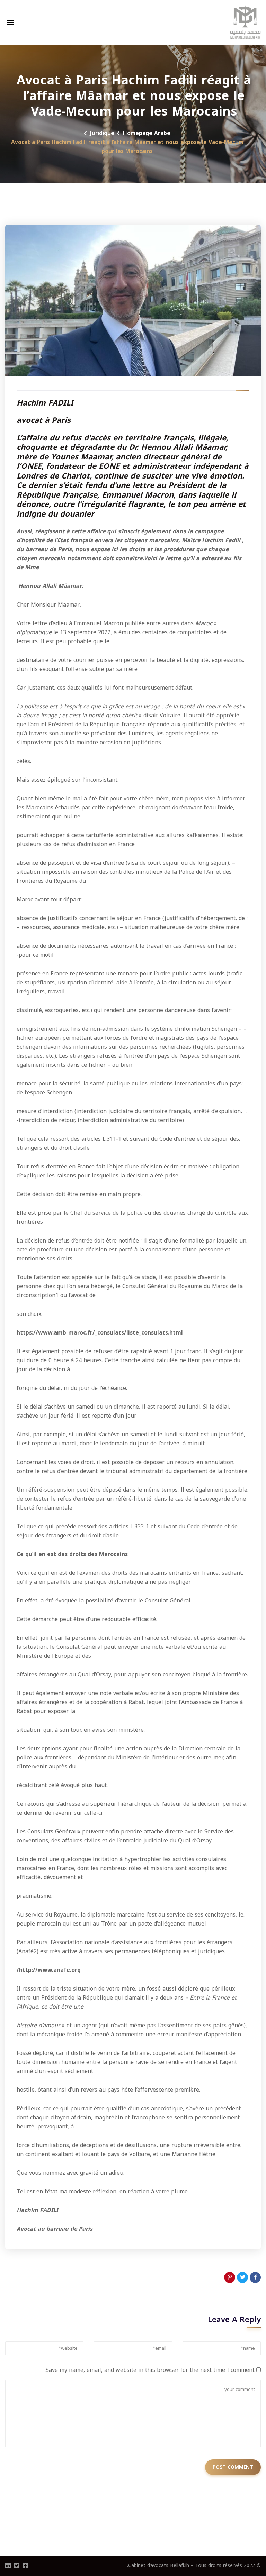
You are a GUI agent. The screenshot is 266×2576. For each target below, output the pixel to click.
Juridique (102, 133)
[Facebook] (255, 2277)
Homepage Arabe (147, 133)
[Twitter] (242, 2277)
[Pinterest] (230, 2277)
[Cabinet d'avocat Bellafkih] (246, 22)
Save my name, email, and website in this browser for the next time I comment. (150, 2370)
